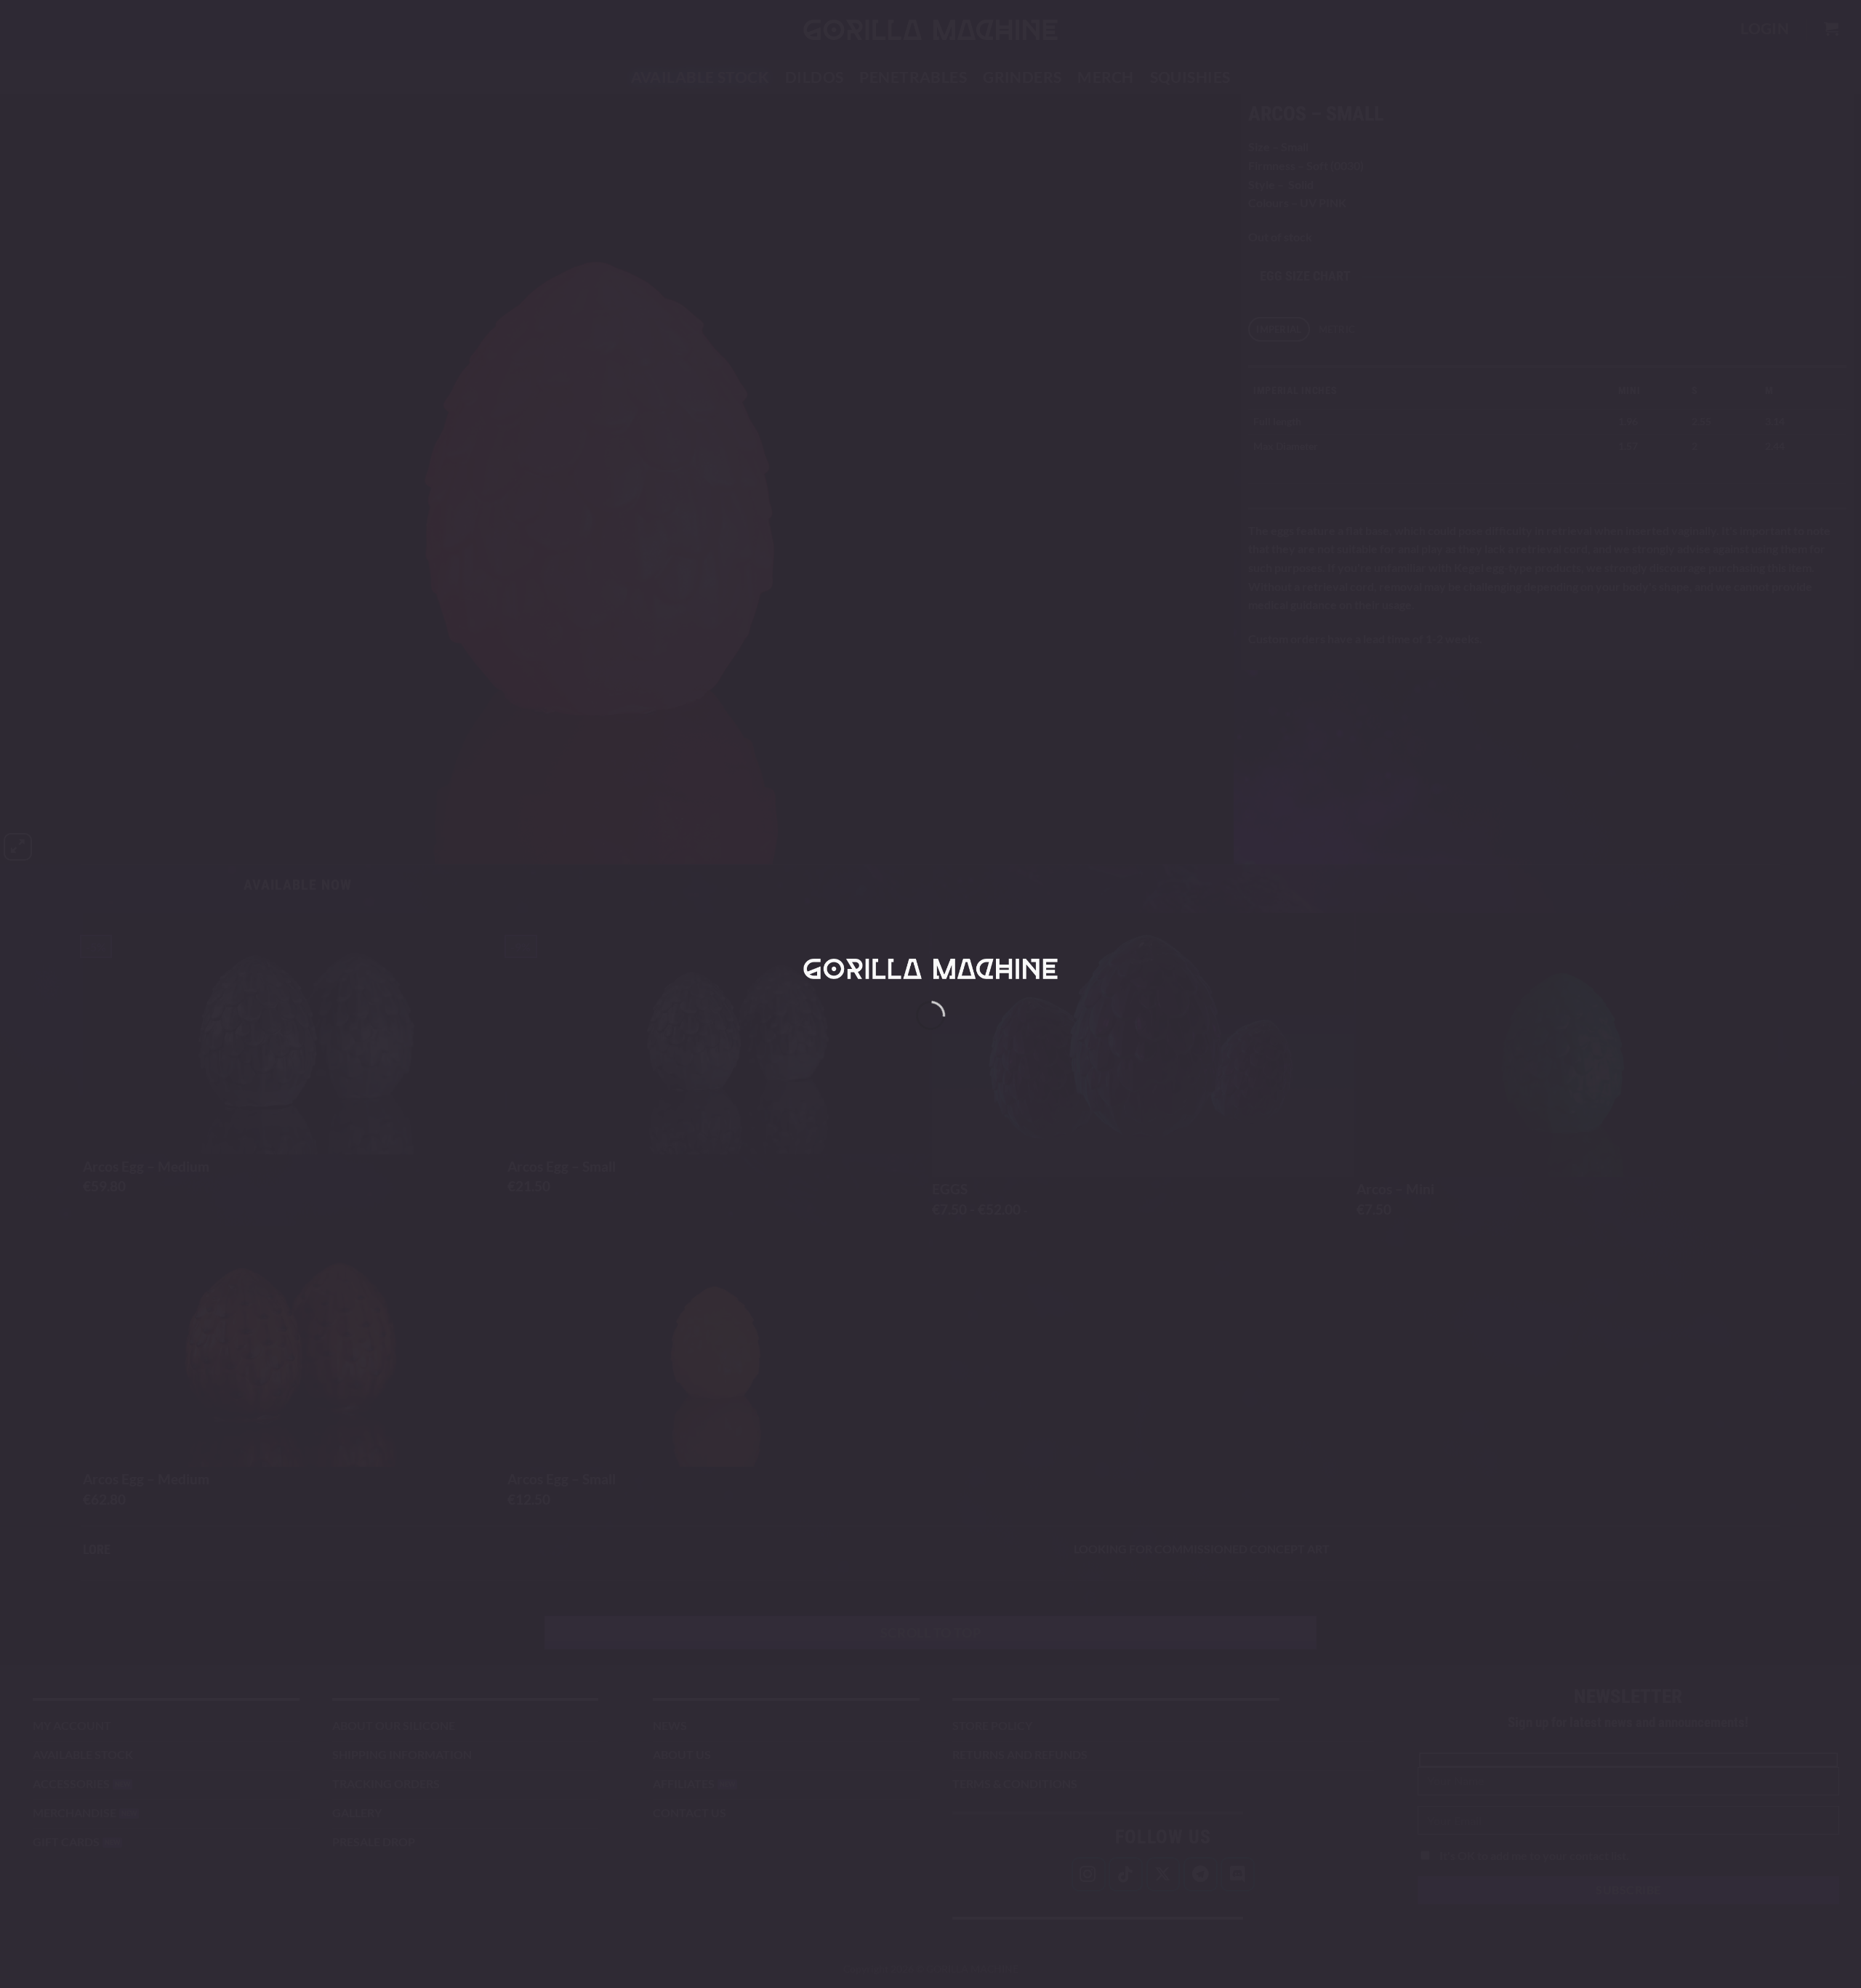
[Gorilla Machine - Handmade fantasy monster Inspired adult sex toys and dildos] (930, 968)
